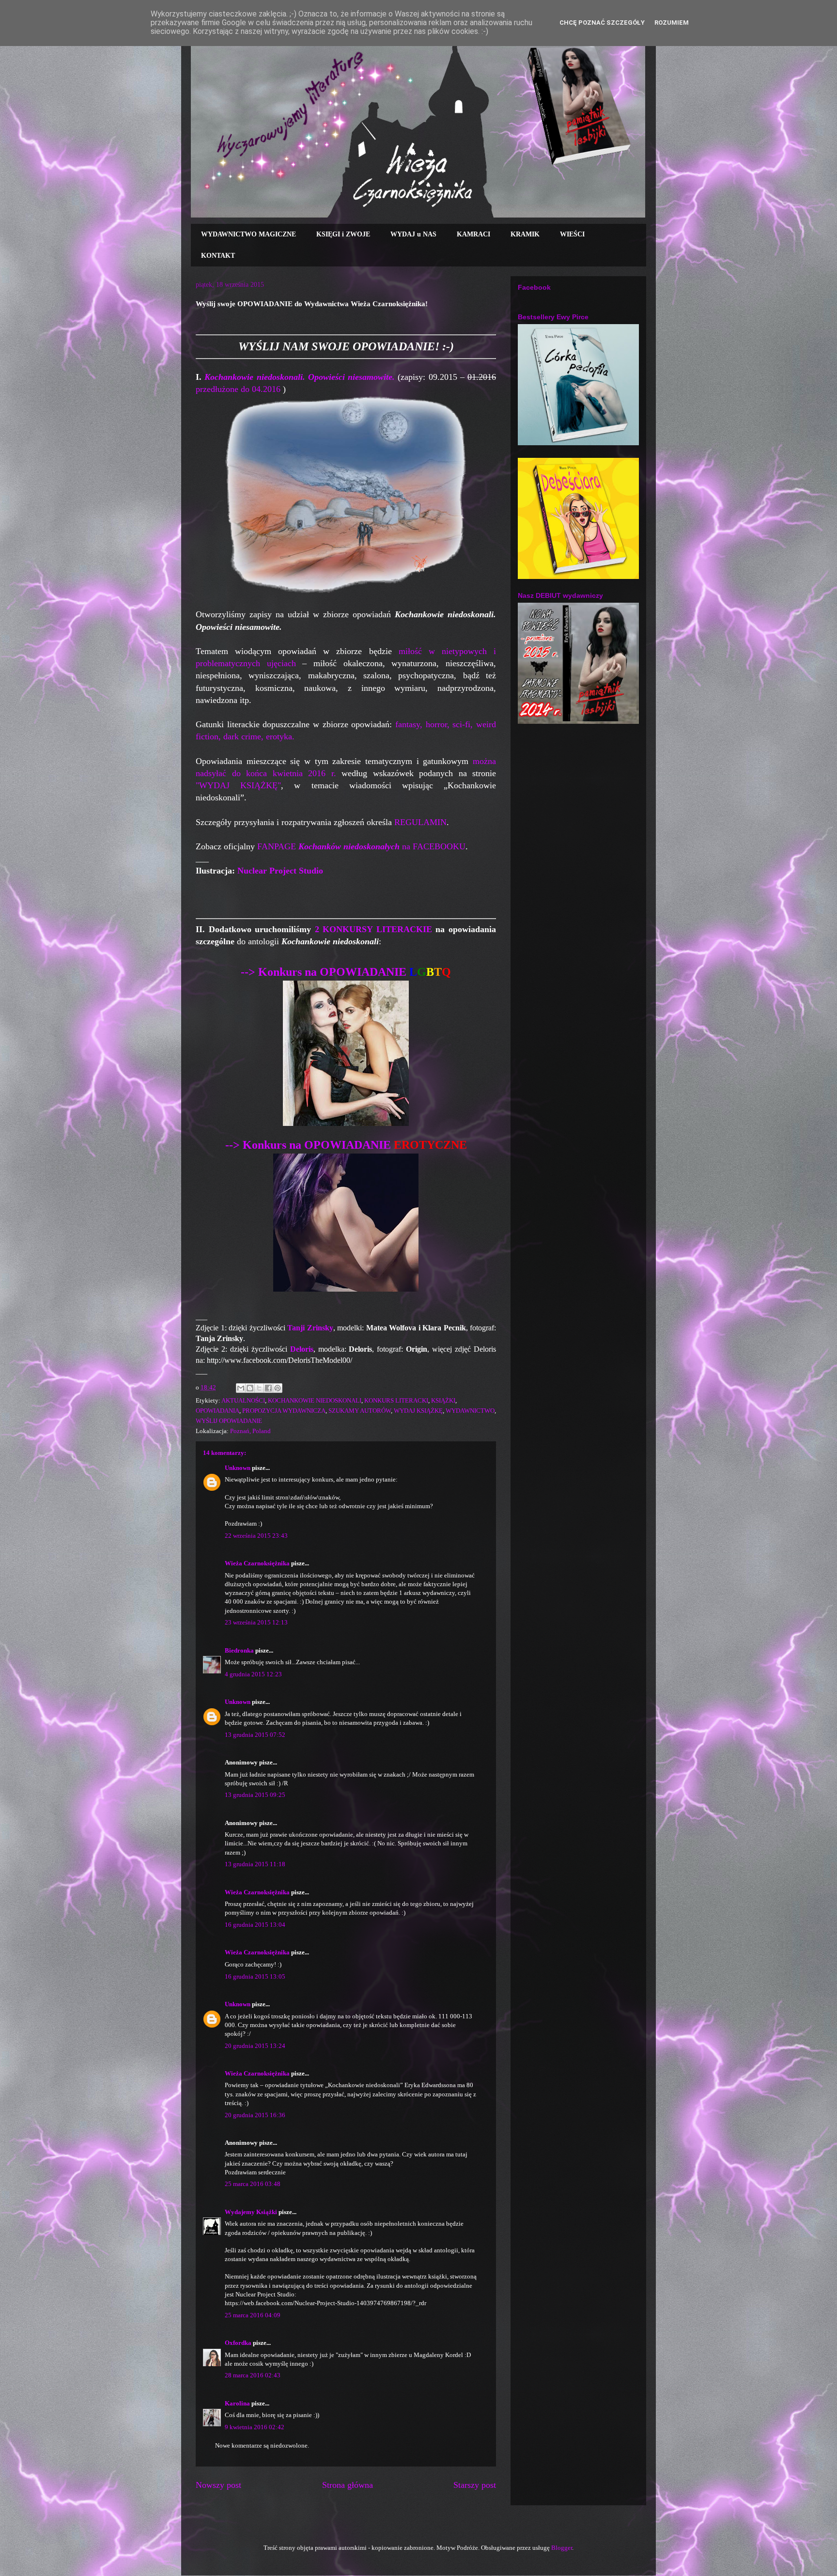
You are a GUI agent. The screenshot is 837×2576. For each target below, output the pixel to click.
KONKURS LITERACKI (396, 1400)
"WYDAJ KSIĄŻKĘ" (238, 785)
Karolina (237, 2403)
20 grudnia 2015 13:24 (255, 2046)
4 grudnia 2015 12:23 (253, 1674)
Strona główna (348, 2485)
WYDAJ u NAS (413, 234)
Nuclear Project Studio (280, 871)
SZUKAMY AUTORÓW (360, 1411)
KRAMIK (525, 234)
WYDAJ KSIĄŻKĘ (418, 1411)
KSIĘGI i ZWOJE (343, 234)
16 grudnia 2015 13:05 (255, 1976)
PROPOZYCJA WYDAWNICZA (284, 1411)
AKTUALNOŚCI (243, 1400)
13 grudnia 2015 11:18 (255, 1864)
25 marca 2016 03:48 (253, 2184)
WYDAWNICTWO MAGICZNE (248, 234)
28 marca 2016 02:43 (253, 2375)
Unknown (238, 1468)
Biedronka (239, 1650)
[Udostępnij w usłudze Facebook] (268, 1388)
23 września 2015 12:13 (256, 1622)
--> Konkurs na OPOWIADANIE (346, 972)
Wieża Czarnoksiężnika (257, 1563)
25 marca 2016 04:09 (253, 2315)
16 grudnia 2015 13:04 (255, 1925)
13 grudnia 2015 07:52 (255, 1735)
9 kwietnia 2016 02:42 (255, 2427)
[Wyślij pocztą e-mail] (241, 1388)
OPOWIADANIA (217, 1411)
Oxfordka (238, 2343)
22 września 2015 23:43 (256, 1536)
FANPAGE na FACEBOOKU (361, 846)
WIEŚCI (572, 234)
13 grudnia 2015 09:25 (255, 1795)
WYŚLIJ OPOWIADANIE (229, 1421)
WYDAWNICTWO (470, 1411)
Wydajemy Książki (251, 2212)
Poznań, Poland (250, 1431)
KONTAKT (218, 256)
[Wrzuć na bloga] (250, 1388)
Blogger (562, 2548)
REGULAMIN (420, 822)
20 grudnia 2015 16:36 (255, 2115)
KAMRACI (473, 234)
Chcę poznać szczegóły (602, 23)
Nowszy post (218, 2485)
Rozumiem (672, 23)
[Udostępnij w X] (259, 1388)
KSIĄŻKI (443, 1400)
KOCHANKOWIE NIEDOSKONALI (315, 1400)
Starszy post (475, 2485)
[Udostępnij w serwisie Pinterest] (278, 1388)
